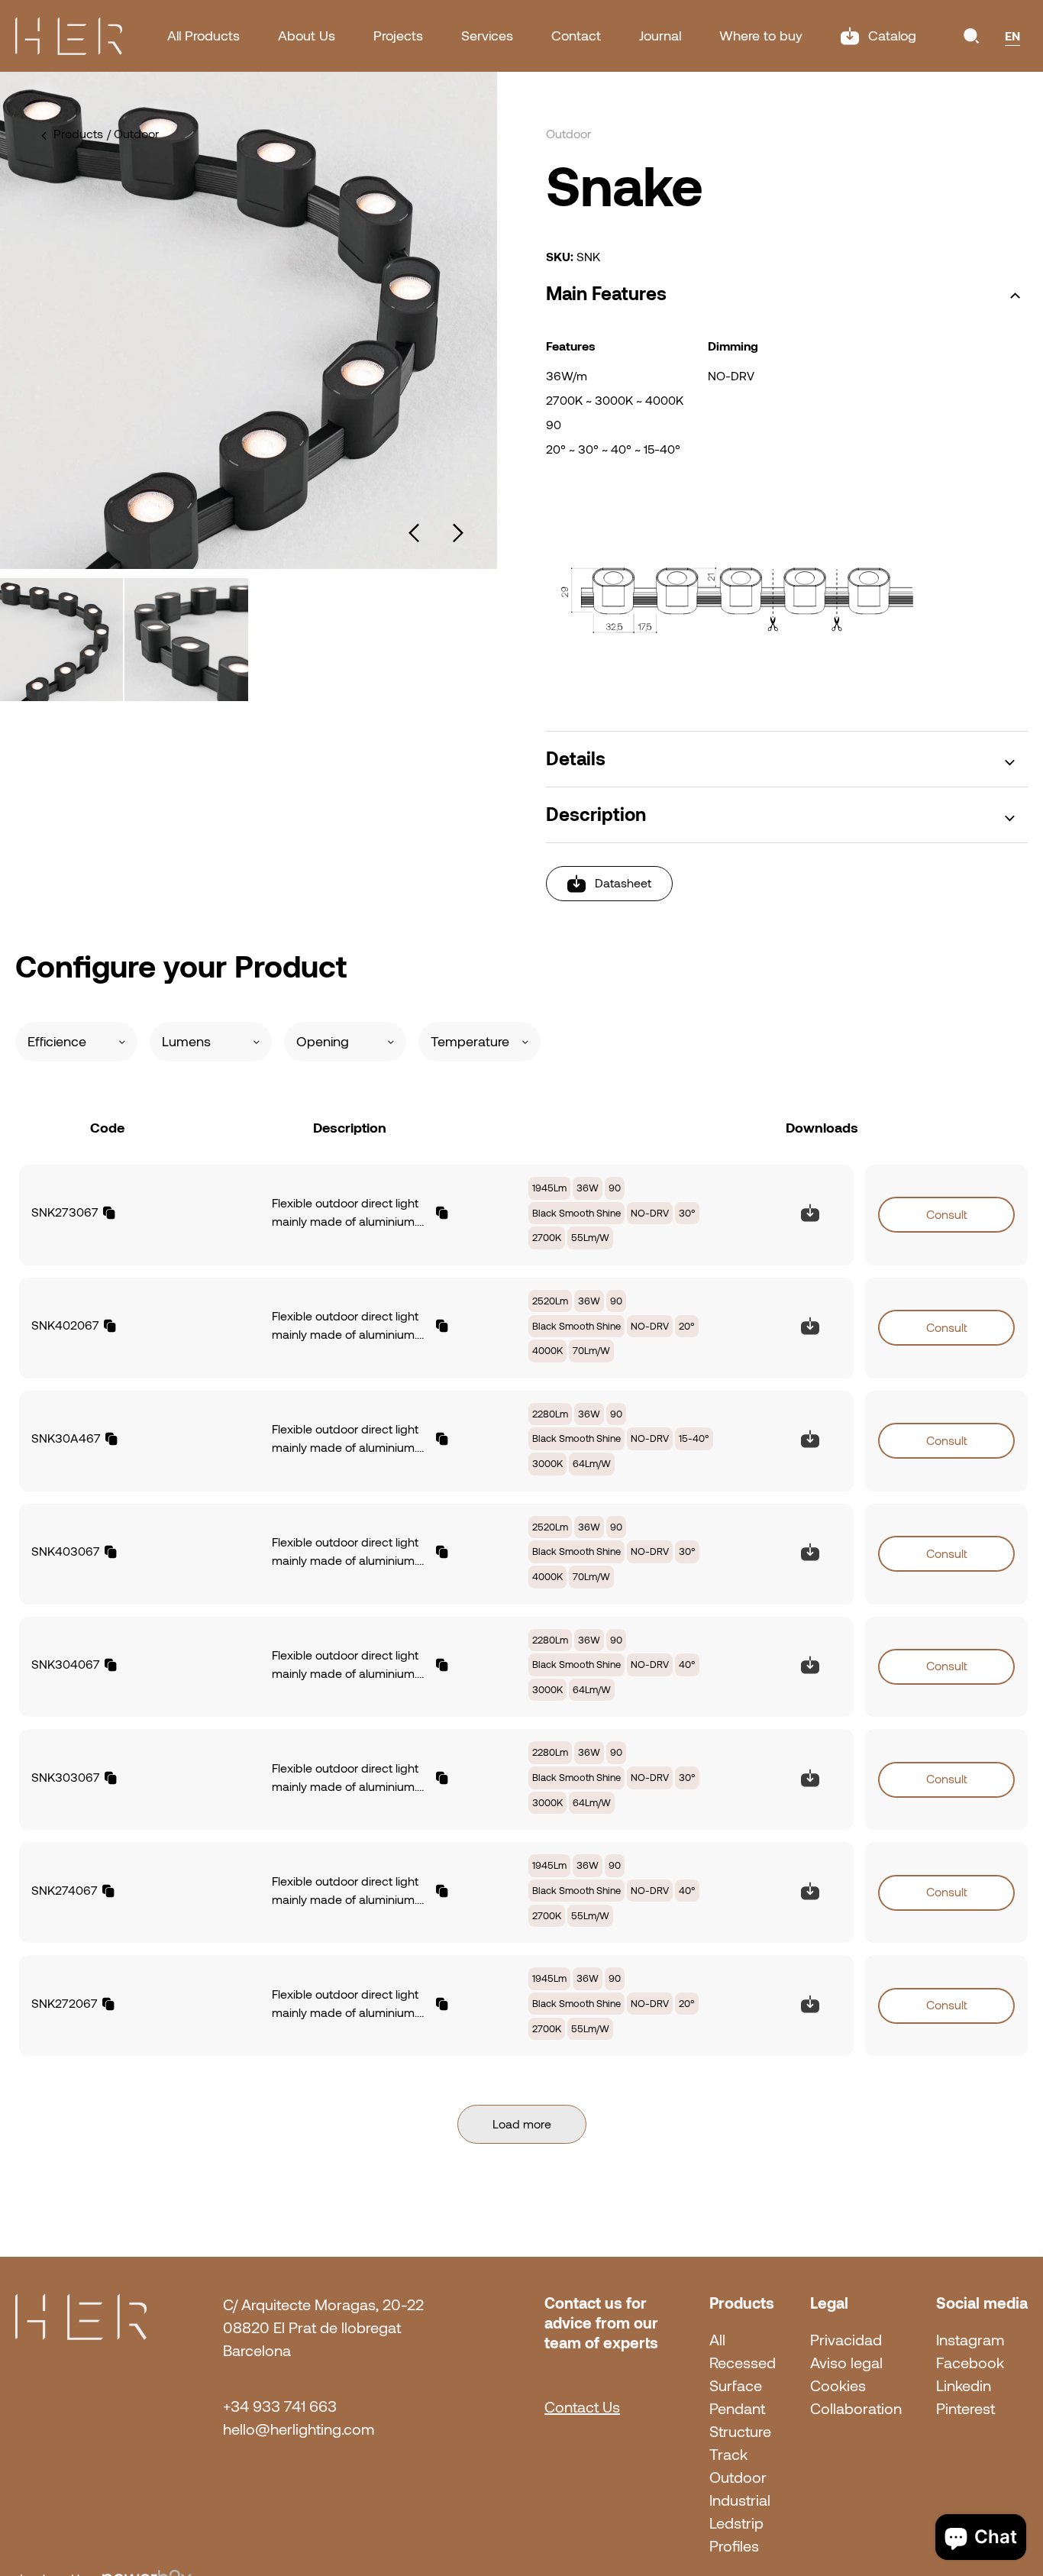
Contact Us (582, 2407)
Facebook (970, 2363)
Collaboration (856, 2409)
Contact (576, 36)
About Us (307, 36)
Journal (660, 36)
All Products (203, 36)
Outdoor (738, 2477)
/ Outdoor (133, 134)
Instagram (970, 2340)
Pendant (737, 2409)
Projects (398, 36)
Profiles (734, 2546)
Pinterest (966, 2409)
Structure (740, 2432)
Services (487, 36)
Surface (736, 2386)
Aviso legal (846, 2363)
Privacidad (846, 2340)
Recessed (743, 2363)
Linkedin (964, 2386)
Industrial (740, 2500)
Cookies (838, 2386)
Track (728, 2455)
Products (78, 134)
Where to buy (761, 36)
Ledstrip (736, 2523)
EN (1012, 36)
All (717, 2340)
